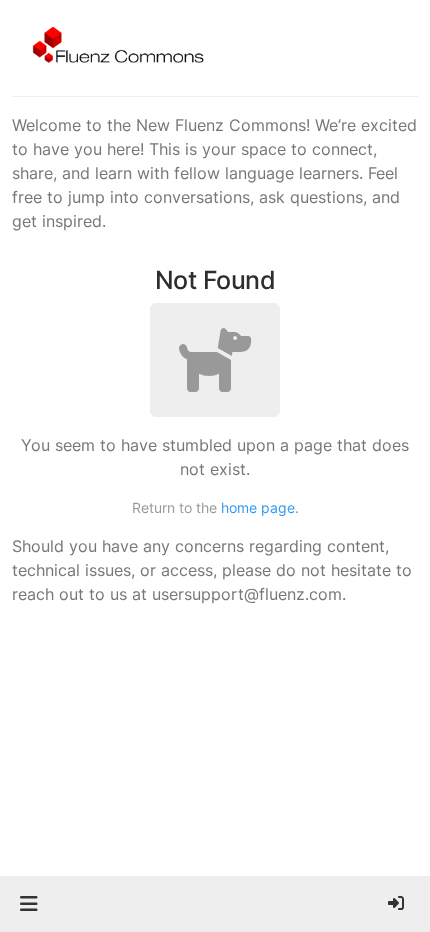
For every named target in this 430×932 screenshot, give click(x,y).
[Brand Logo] (114, 48)
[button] (28, 904)
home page (258, 507)
